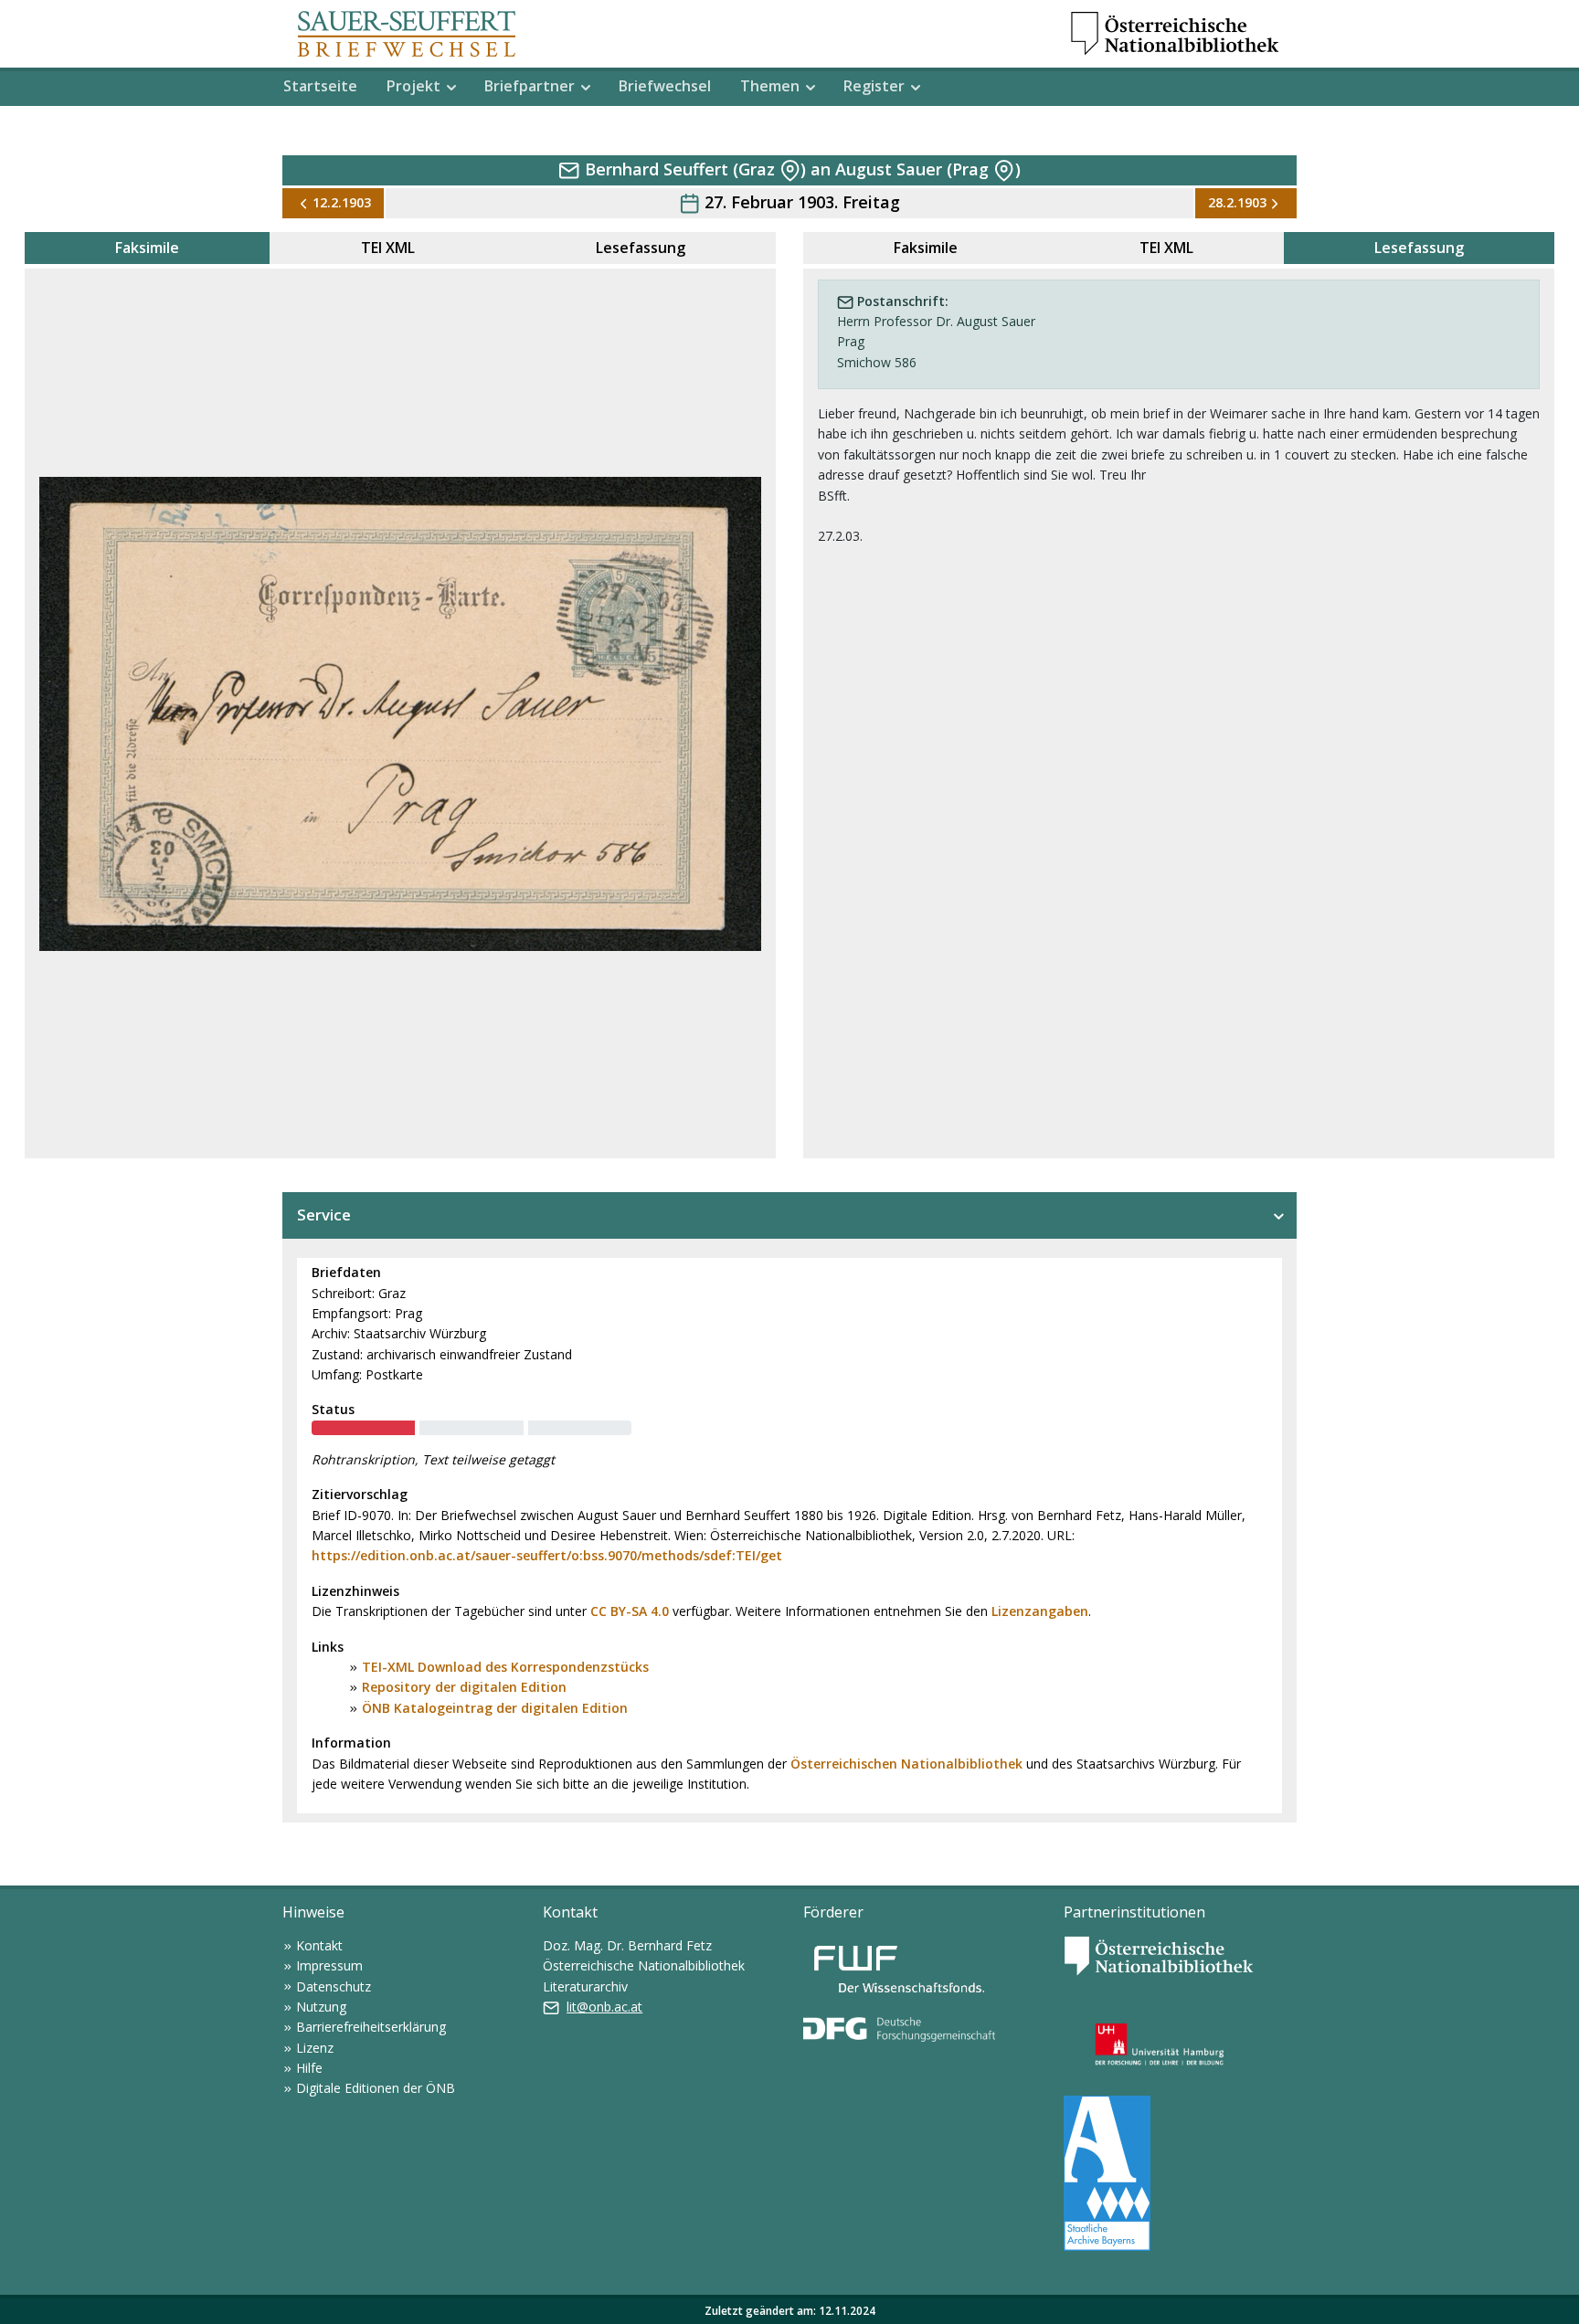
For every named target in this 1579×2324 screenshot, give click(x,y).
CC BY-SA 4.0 (630, 1611)
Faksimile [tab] (147, 248)
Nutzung (321, 2007)
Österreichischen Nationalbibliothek (906, 1764)
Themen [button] (770, 86)
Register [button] (874, 86)
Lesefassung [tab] (641, 248)
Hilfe (309, 2068)
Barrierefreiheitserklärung (371, 2027)
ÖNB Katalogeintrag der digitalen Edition (495, 1708)
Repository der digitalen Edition (464, 1687)
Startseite (320, 86)
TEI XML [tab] (388, 248)
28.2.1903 (1237, 202)
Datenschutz (334, 1986)
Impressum (329, 1965)
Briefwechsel (665, 86)
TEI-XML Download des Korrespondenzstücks (505, 1667)
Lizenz (315, 2048)
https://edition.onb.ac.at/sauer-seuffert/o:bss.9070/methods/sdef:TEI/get (547, 1555)
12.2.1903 (342, 202)
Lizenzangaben (1040, 1611)
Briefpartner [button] (530, 86)
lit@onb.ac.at (604, 2007)
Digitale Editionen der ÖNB (376, 2088)
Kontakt (319, 1945)
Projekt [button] (413, 86)
